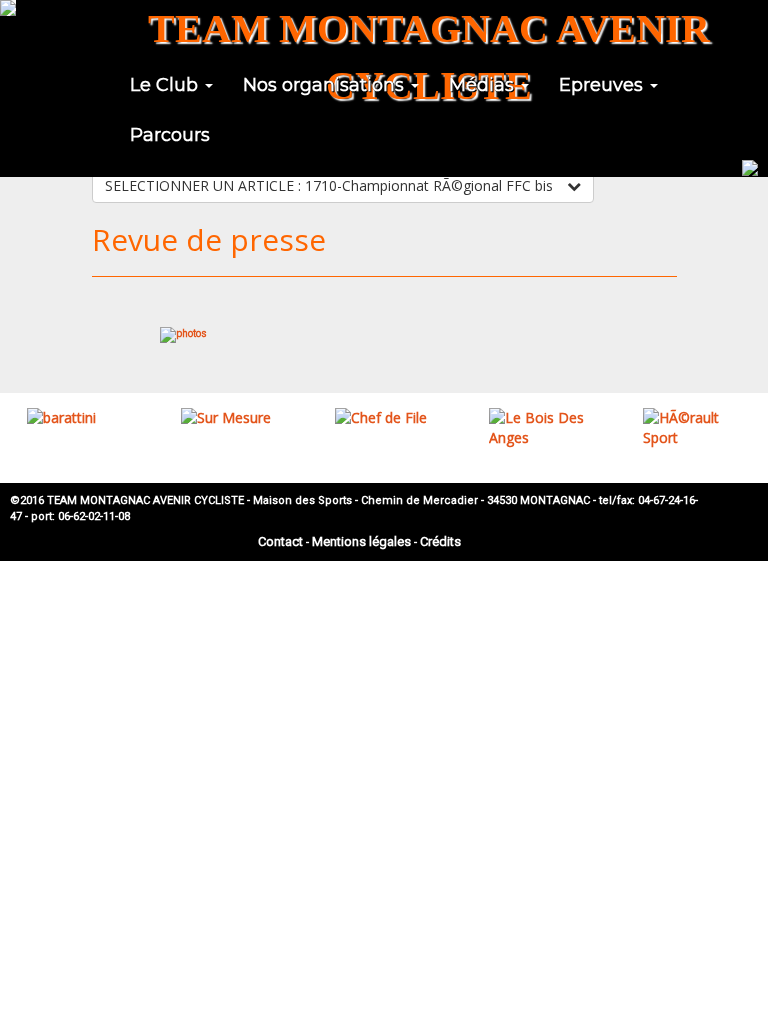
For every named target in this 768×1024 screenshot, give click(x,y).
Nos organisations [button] (326, 85)
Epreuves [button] (603, 85)
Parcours (170, 135)
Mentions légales (361, 541)
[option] (77, 418)
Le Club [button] (166, 85)
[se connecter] (750, 166)
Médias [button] (484, 85)
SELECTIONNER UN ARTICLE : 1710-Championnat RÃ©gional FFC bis (331, 185)
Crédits (440, 541)
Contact (280, 541)
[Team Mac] (8, 8)
